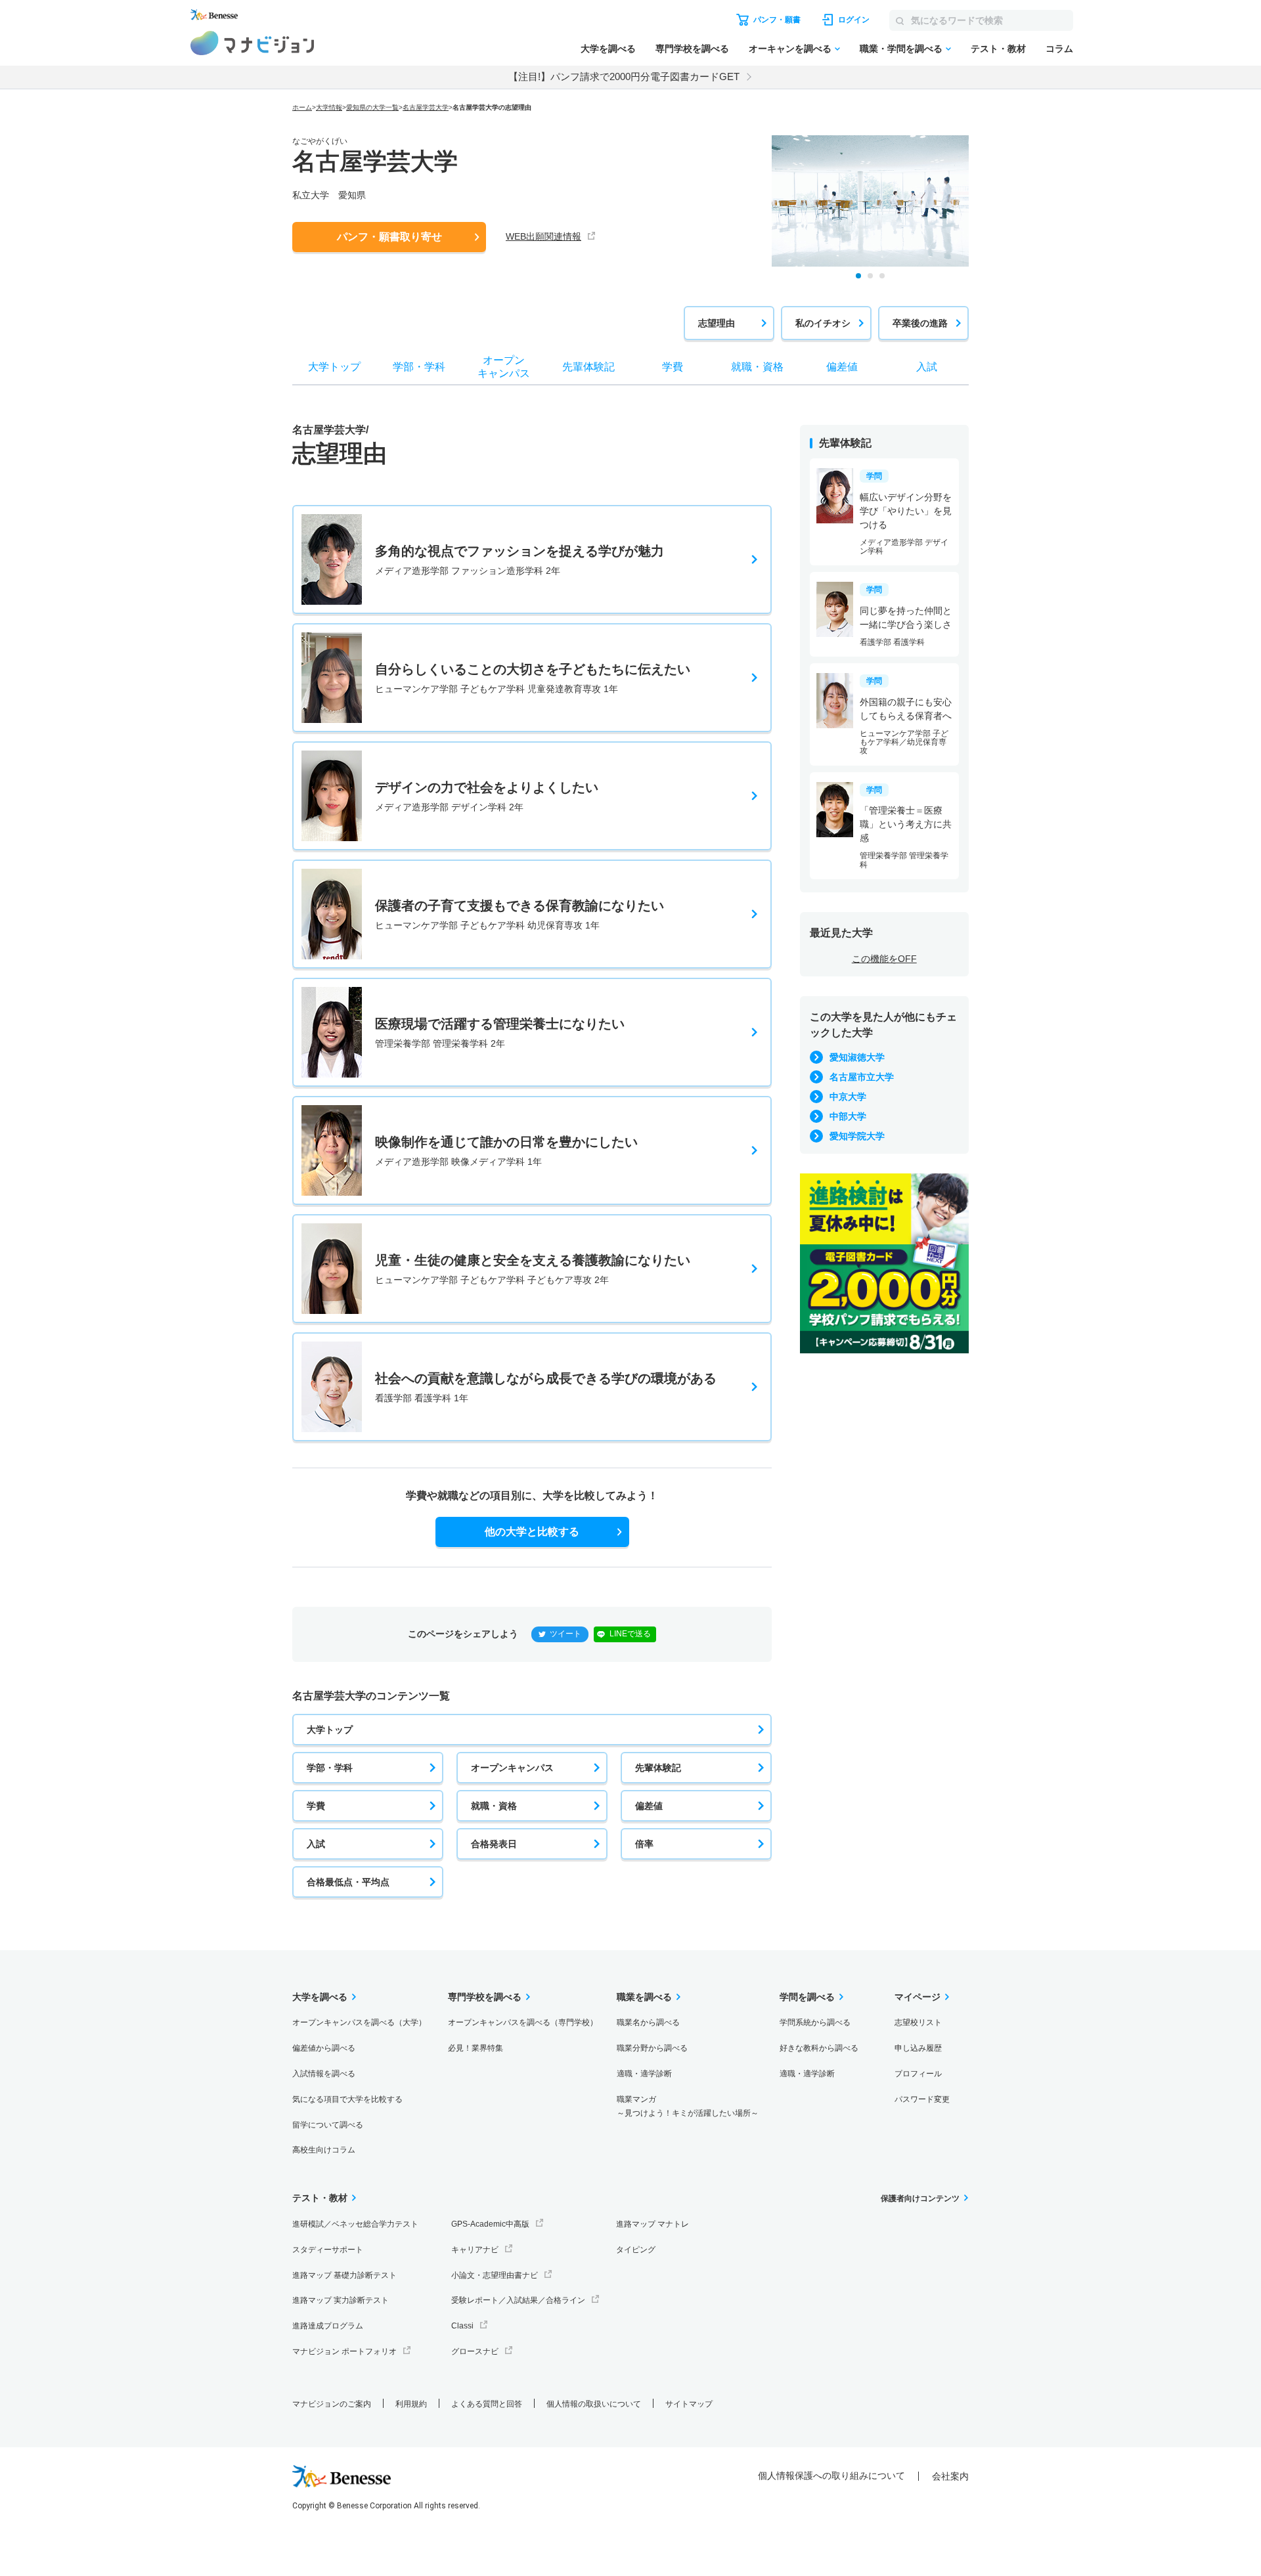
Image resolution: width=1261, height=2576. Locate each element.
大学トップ (330, 1730)
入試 (316, 1844)
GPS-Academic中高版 (490, 2224)
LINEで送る (630, 1634)
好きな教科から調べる (819, 2048)
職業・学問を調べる (901, 49)
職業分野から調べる (652, 2048)
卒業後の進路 (920, 323)
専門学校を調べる (692, 49)
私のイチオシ (823, 323)
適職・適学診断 (644, 2074)
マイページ (918, 1997)
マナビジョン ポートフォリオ (344, 2351)
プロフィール (918, 2074)
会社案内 (950, 2476)
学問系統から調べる (815, 2022)
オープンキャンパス (512, 1768)
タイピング (636, 2250)
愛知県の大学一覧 (372, 107)
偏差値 (649, 1806)
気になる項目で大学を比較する (347, 2099)
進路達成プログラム (328, 2326)
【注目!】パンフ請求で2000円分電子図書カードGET (624, 76)
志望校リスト (918, 2022)
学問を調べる (807, 1997)
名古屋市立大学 (862, 1077)
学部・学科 (330, 1768)
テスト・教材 (998, 49)
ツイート (565, 1634)
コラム (1059, 49)
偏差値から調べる (324, 2048)
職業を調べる (644, 1997)
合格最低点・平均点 (348, 1882)
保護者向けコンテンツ (920, 2198)
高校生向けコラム (324, 2150)
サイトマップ (689, 2404)
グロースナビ (475, 2351)
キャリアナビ (475, 2250)
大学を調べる (608, 49)
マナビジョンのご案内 (332, 2404)
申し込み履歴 (918, 2048)
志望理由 (717, 323)
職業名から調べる (648, 2022)
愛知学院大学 (857, 1136)
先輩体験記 (658, 1768)
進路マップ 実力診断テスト (341, 2300)
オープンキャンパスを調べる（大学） (359, 2022)
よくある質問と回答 (487, 2404)
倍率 (644, 1844)
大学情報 (329, 107)
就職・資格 (494, 1806)
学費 (316, 1806)
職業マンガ (688, 2106)
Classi (462, 2326)
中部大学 (848, 1116)
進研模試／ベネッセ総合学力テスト (355, 2224)
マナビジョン (253, 43)
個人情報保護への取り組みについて (831, 2476)
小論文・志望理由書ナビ (495, 2275)
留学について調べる (328, 2125)
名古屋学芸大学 (426, 107)
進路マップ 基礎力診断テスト (344, 2275)
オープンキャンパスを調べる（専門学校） (523, 2022)
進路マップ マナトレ (653, 2224)
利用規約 (411, 2404)
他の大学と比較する (532, 1532)
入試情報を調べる (324, 2074)
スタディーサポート (328, 2250)
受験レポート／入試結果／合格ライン (518, 2300)
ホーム (302, 107)
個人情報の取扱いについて (594, 2404)
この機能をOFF (884, 959)
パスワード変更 (922, 2099)
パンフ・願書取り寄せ (389, 237)
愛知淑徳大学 (857, 1057)
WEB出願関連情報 (543, 236)
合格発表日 (494, 1844)
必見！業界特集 (476, 2048)
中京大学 (848, 1097)
